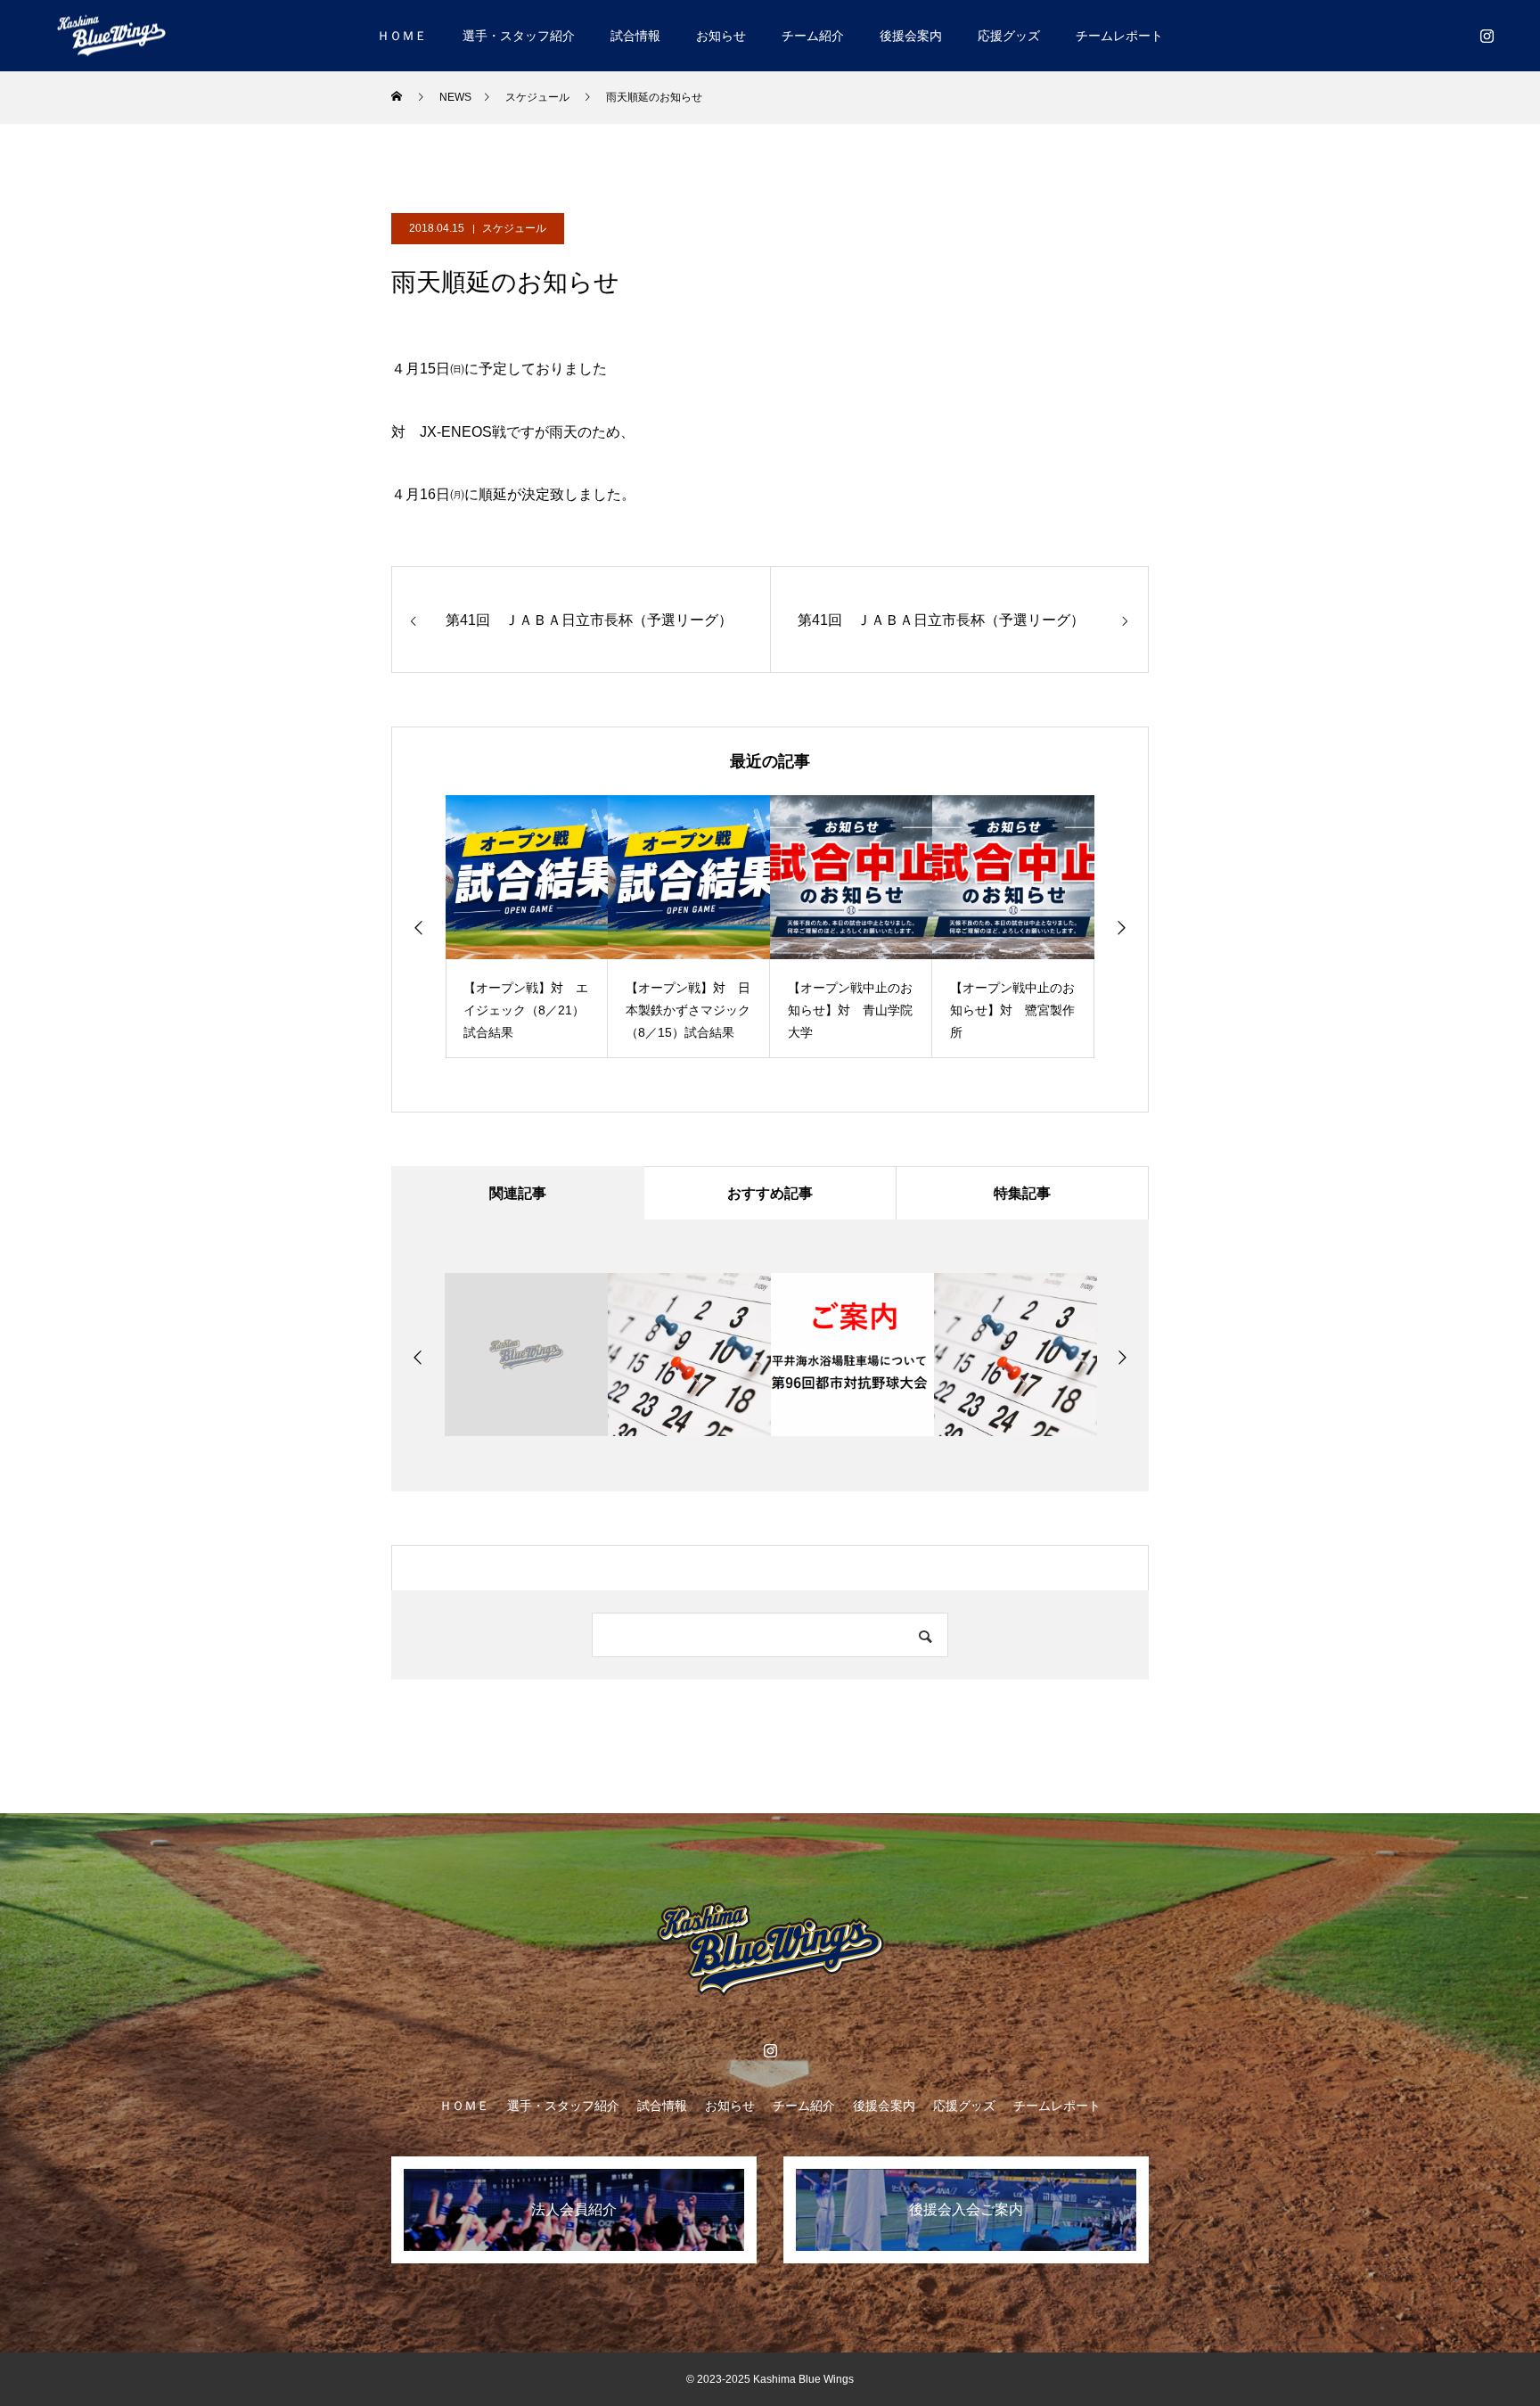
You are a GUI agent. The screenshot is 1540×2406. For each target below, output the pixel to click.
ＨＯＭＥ (402, 36)
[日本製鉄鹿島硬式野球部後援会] (111, 35)
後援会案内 (911, 36)
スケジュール (514, 228)
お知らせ (721, 36)
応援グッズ (1009, 36)
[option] (527, 927)
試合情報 (635, 36)
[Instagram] (1487, 36)
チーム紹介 (813, 36)
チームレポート (1119, 36)
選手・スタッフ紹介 (519, 36)
